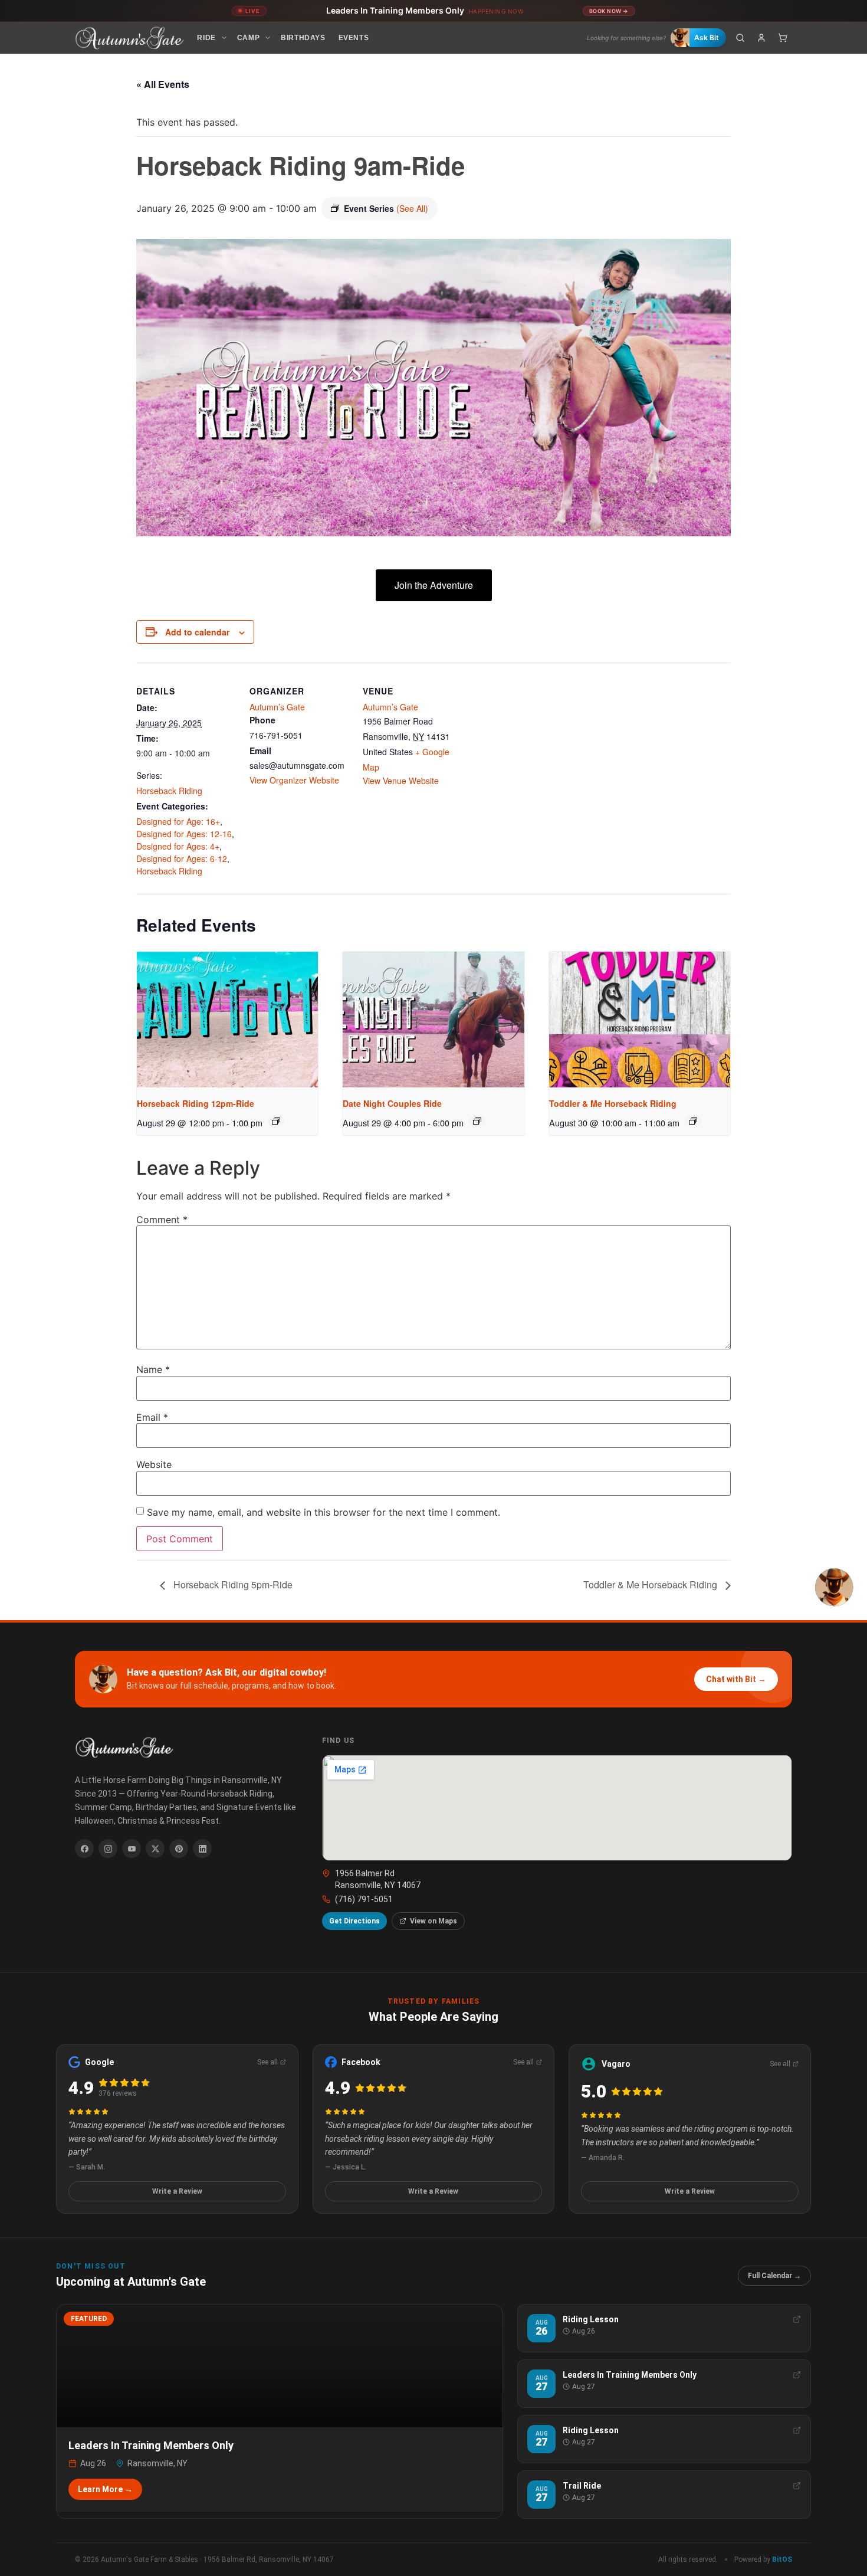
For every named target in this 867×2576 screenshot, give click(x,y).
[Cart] (783, 38)
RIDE (206, 38)
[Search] (740, 38)
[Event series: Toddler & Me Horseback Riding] (693, 1121)
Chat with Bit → (736, 1679)
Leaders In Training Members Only (425, 10)
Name (153, 1369)
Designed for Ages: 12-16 (184, 834)
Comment (162, 1220)
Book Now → (609, 11)
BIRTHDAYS (303, 38)
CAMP (248, 38)
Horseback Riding (169, 791)
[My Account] (761, 38)
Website (154, 1464)
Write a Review (177, 2191)
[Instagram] (108, 1849)
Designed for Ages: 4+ (178, 846)
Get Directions (354, 1921)
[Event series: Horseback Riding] (276, 1121)
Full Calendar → (774, 2276)
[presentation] (227, 1020)
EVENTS (354, 38)
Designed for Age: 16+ (178, 821)
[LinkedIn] (202, 1849)
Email (152, 1417)
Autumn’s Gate (277, 707)
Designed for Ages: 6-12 (182, 858)
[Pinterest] (179, 1849)
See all (267, 2062)
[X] (155, 1849)
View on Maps (433, 1921)
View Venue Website (401, 781)
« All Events (163, 84)
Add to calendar (197, 632)
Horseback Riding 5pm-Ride (232, 1584)
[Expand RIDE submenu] (224, 38)
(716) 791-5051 (364, 1899)
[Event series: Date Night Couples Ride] (477, 1121)
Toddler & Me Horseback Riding (613, 1103)
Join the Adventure (434, 585)
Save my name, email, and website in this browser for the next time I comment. (324, 1512)
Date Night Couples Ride (392, 1103)
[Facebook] (84, 1849)
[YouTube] (132, 1849)
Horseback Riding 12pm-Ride (196, 1103)
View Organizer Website (294, 780)
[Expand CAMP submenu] (268, 38)
